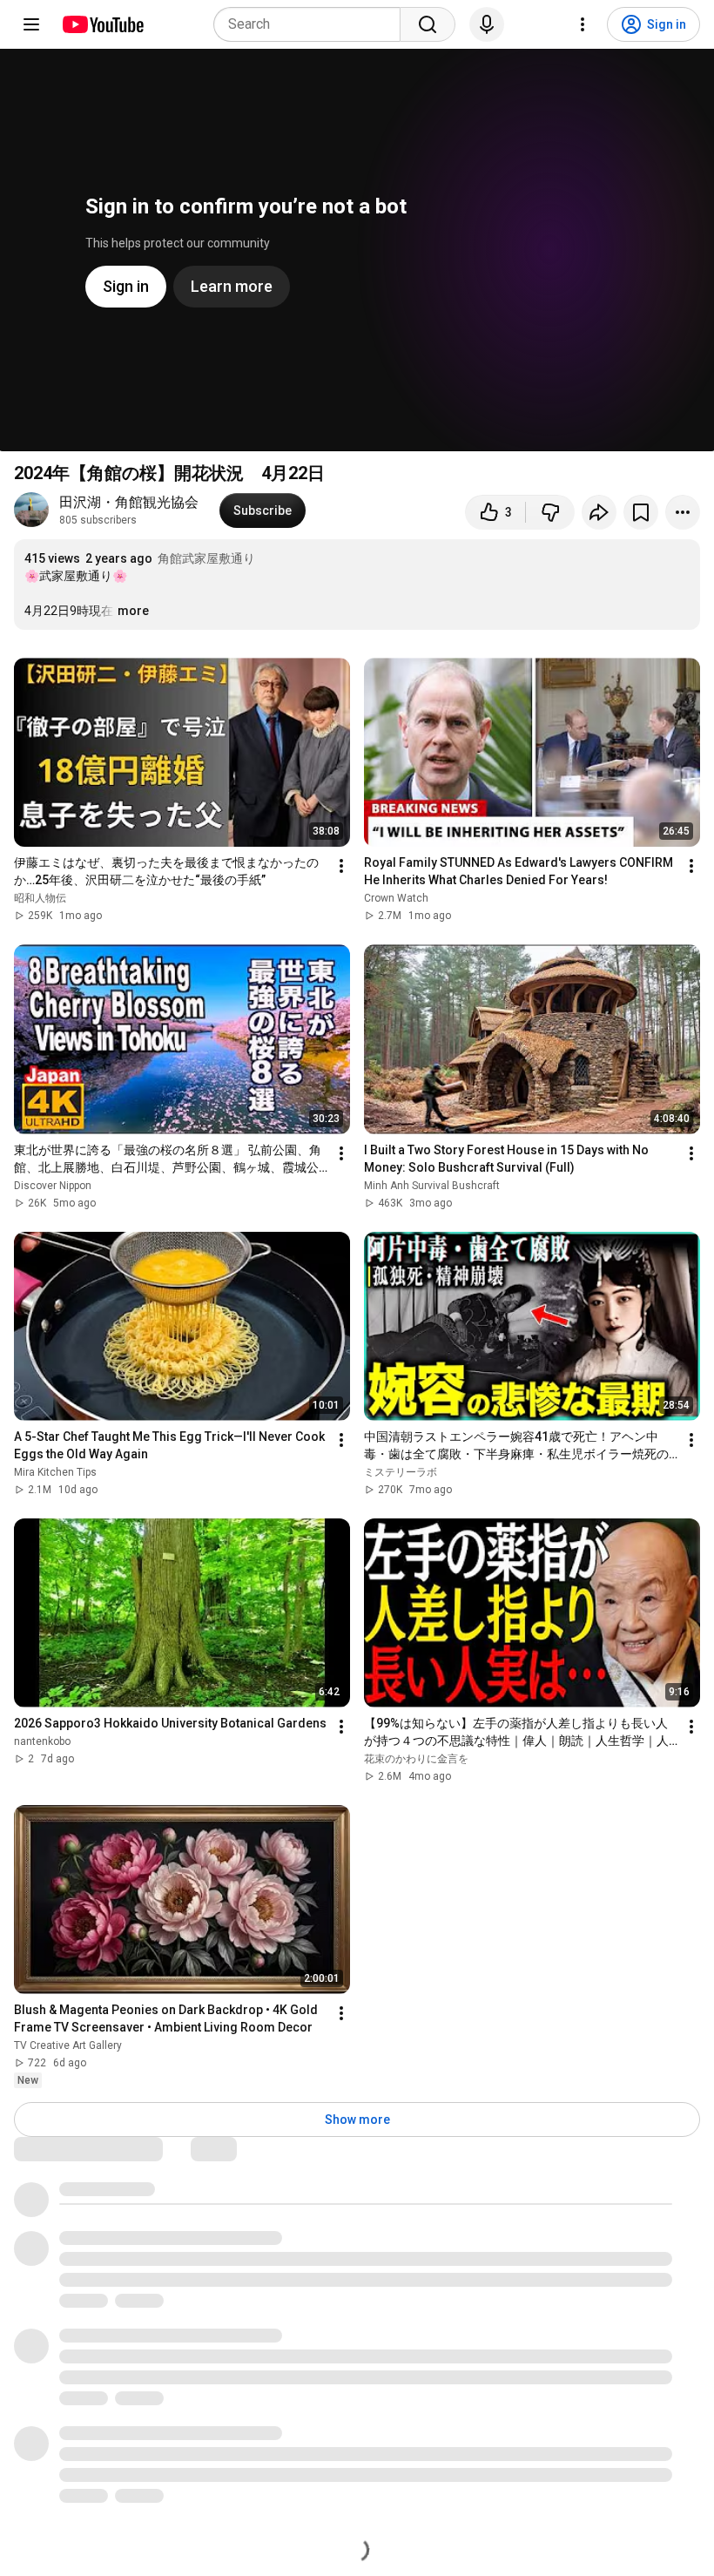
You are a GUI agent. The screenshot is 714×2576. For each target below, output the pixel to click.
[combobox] (312, 24)
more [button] (133, 611)
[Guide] (31, 24)
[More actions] (683, 512)
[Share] (599, 512)
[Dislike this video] (550, 512)
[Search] (428, 24)
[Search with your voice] (487, 24)
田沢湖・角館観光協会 (129, 502)
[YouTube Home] (102, 24)
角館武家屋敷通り (206, 558)
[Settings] (583, 24)
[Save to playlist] (641, 512)
